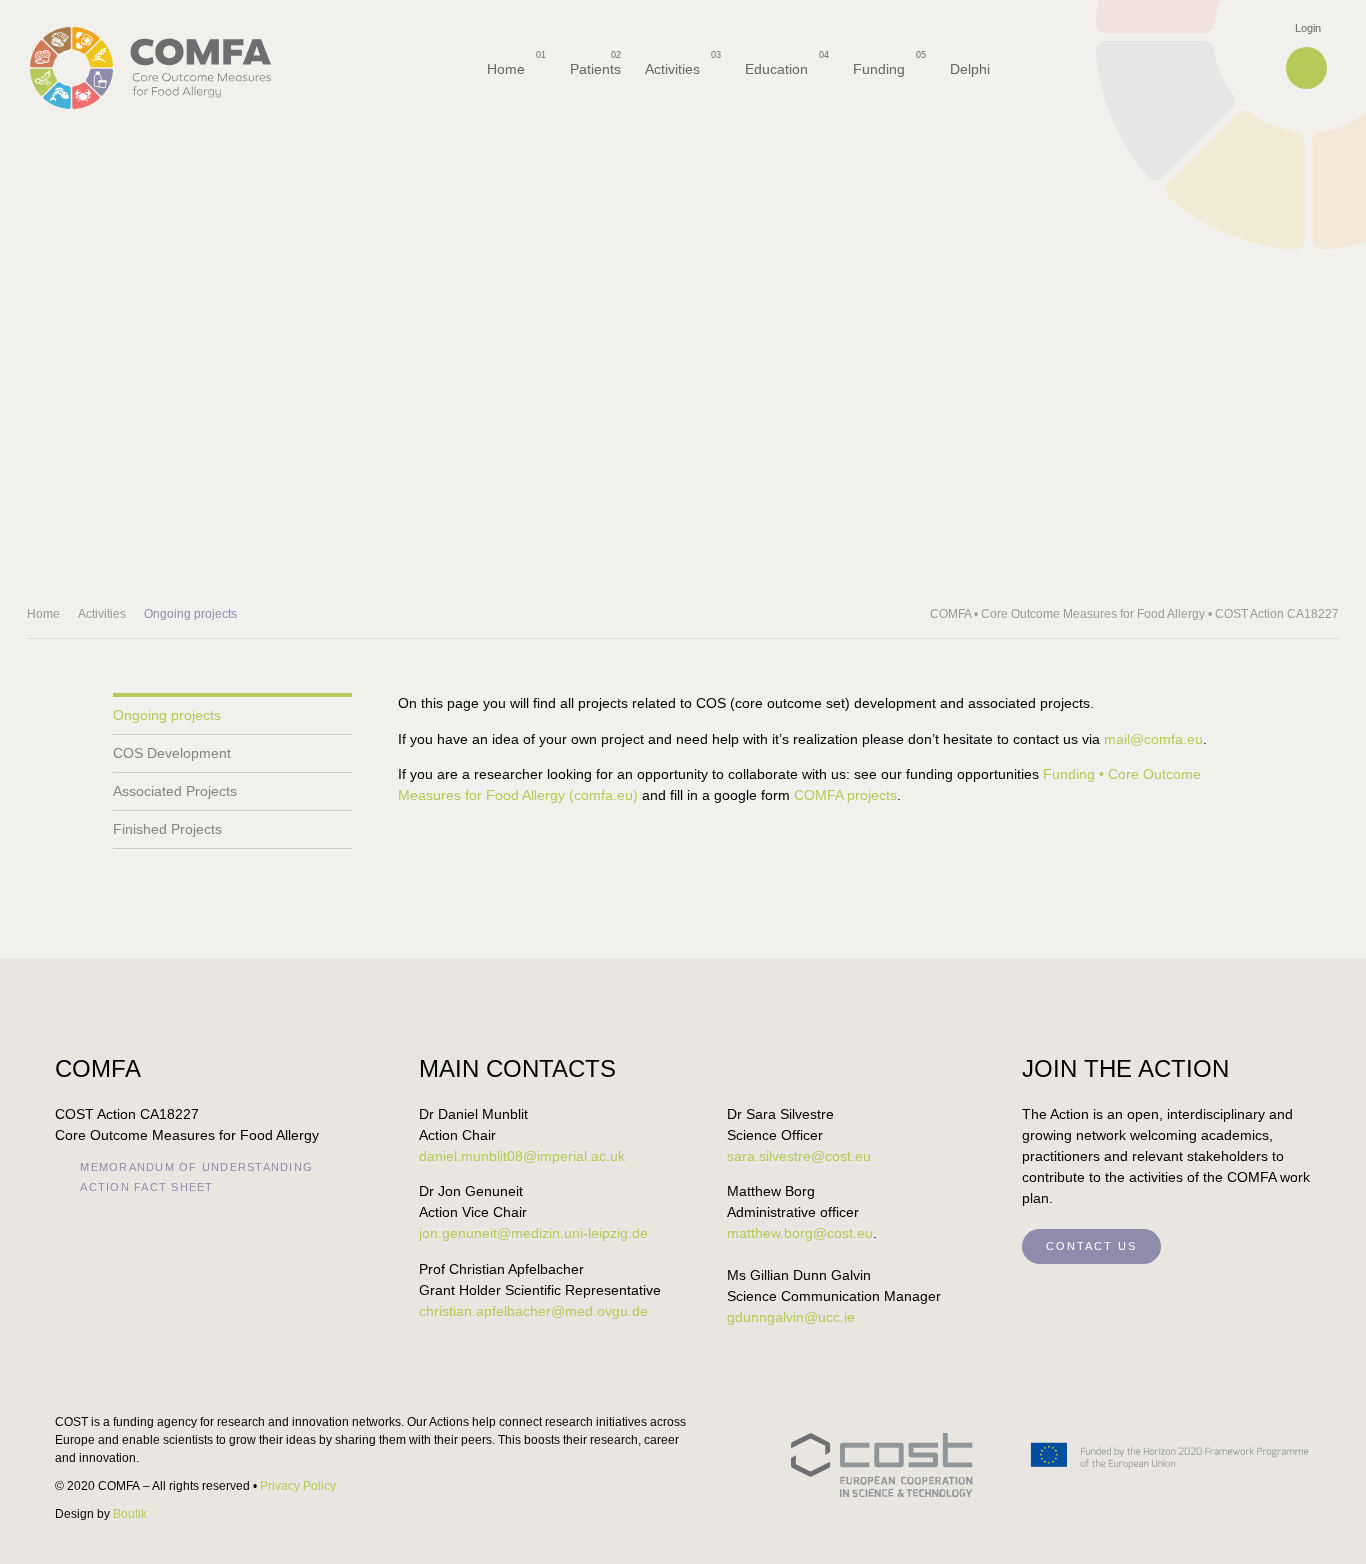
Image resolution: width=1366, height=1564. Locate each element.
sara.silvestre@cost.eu (799, 1156)
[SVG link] (1051, 1465)
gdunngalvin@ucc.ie (791, 1317)
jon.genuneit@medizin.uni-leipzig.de (533, 1233)
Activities (102, 614)
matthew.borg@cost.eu (800, 1233)
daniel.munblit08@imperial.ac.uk (522, 1156)
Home (43, 614)
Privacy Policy (298, 1486)
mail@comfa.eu (1153, 739)
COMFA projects (845, 795)
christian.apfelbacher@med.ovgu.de (533, 1311)
